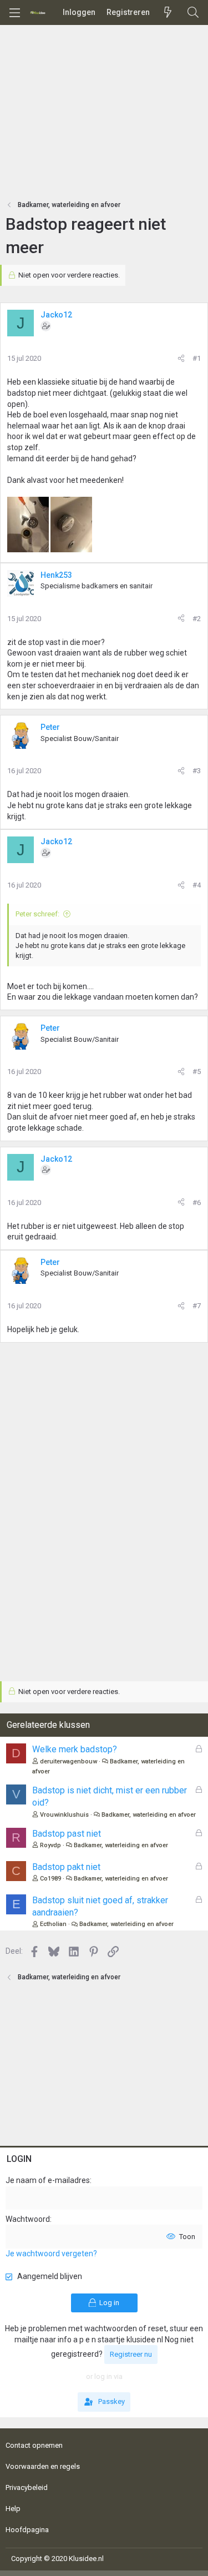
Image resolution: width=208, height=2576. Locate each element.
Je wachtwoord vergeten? (51, 2254)
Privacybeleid (27, 2487)
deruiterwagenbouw (69, 1761)
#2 (197, 619)
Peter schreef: (37, 914)
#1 (197, 358)
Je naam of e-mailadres (48, 2180)
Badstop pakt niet (66, 1867)
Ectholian (53, 1924)
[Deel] (181, 359)
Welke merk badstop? (75, 1749)
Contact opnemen (34, 2445)
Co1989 (50, 1879)
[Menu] (14, 13)
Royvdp (50, 1845)
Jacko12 (56, 315)
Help (13, 2509)
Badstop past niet (67, 1834)
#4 (197, 885)
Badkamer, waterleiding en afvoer (149, 1815)
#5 (197, 1072)
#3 (197, 771)
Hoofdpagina (27, 2530)
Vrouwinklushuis (64, 1815)
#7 (197, 1306)
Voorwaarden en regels (43, 2466)
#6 (197, 1203)
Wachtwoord (28, 2219)
